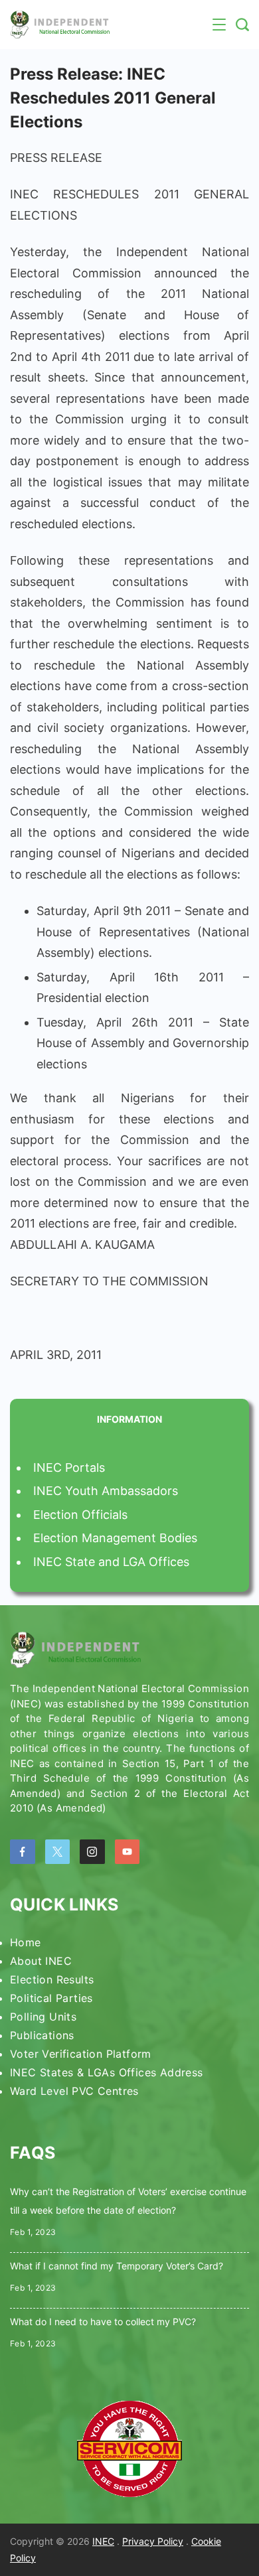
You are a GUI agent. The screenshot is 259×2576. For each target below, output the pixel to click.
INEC (103, 2541)
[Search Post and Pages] (242, 25)
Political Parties (51, 1998)
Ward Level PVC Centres (74, 2091)
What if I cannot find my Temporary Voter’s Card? (117, 2266)
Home (26, 1942)
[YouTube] (128, 1852)
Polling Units (43, 2017)
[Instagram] (92, 1852)
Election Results (52, 1979)
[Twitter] (58, 1852)
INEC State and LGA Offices (111, 1562)
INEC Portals (69, 1467)
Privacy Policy (153, 2541)
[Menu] (219, 25)
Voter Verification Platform (81, 2054)
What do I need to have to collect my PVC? (103, 2322)
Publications (42, 2035)
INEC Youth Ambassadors (106, 1491)
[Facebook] (23, 1852)
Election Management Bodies (115, 1538)
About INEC (41, 1961)
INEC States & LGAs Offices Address (107, 2072)
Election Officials (80, 1515)
